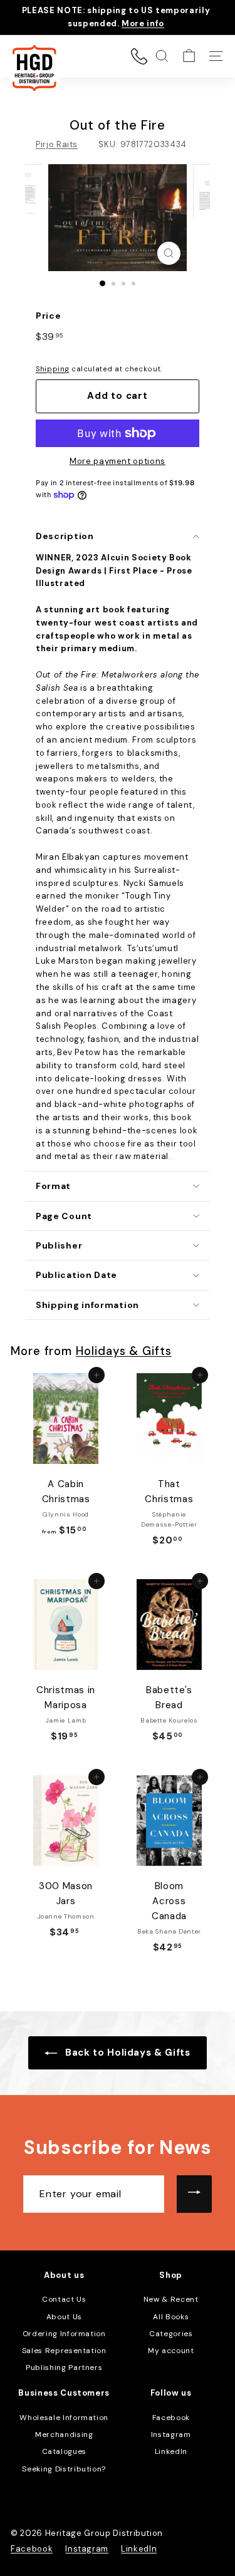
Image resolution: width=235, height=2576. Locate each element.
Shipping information (87, 1305)
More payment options (118, 461)
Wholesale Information (64, 2418)
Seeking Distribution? (64, 2469)
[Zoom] (169, 253)
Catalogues (65, 2451)
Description (65, 536)
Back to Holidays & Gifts (126, 2053)
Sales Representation (64, 2351)
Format (53, 1186)
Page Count (64, 1216)
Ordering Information (64, 2334)
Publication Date (76, 1275)
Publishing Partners (64, 2367)
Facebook (171, 2418)
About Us (64, 2317)
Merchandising (64, 2434)
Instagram (171, 2434)
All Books (171, 2317)
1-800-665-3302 (139, 56)
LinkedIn (171, 2451)
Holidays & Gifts (124, 1351)
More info (143, 23)
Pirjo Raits (57, 144)
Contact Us (64, 2299)
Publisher (59, 1245)
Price (48, 316)
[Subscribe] (194, 2194)
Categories (171, 2334)
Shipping (52, 369)
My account (171, 2351)
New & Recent (171, 2299)
